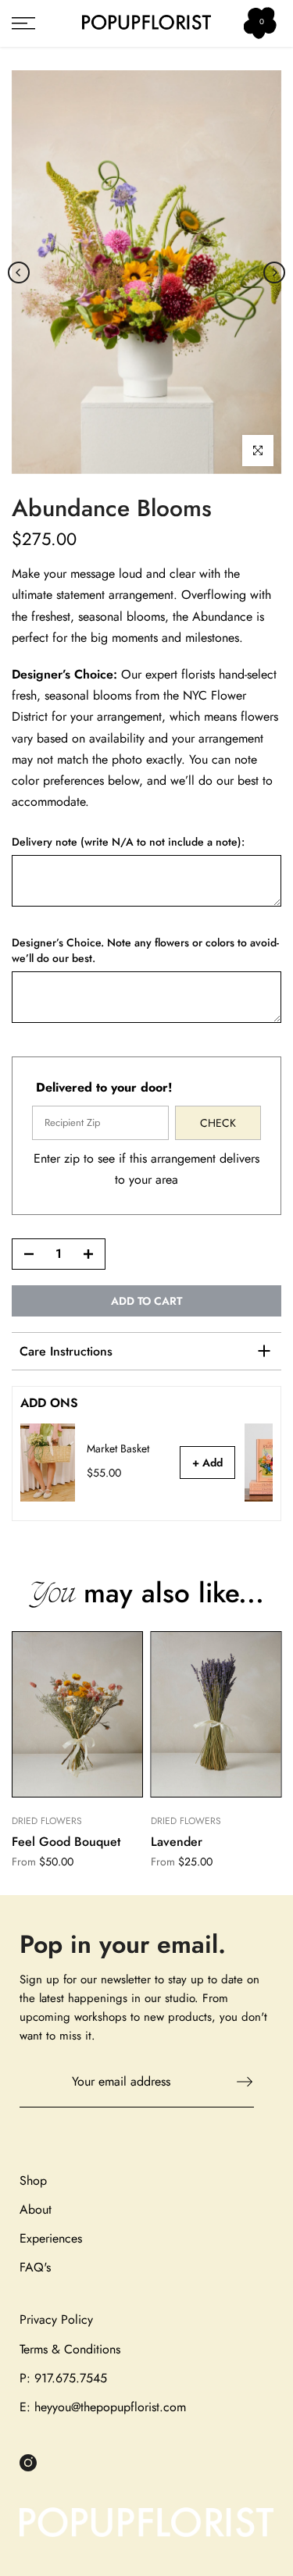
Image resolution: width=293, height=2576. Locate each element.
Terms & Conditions (70, 2349)
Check (218, 1123)
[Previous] (19, 273)
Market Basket (118, 1449)
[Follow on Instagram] (28, 2462)
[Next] (274, 273)
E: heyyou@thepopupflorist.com (103, 2407)
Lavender (177, 1842)
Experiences (51, 2238)
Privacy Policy (56, 2319)
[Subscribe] (237, 2082)
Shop (33, 2181)
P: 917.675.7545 (63, 2378)
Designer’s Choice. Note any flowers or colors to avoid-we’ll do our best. (145, 951)
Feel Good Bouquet (66, 1842)
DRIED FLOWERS (47, 1822)
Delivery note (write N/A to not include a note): (128, 842)
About (36, 2209)
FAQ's (35, 2267)
